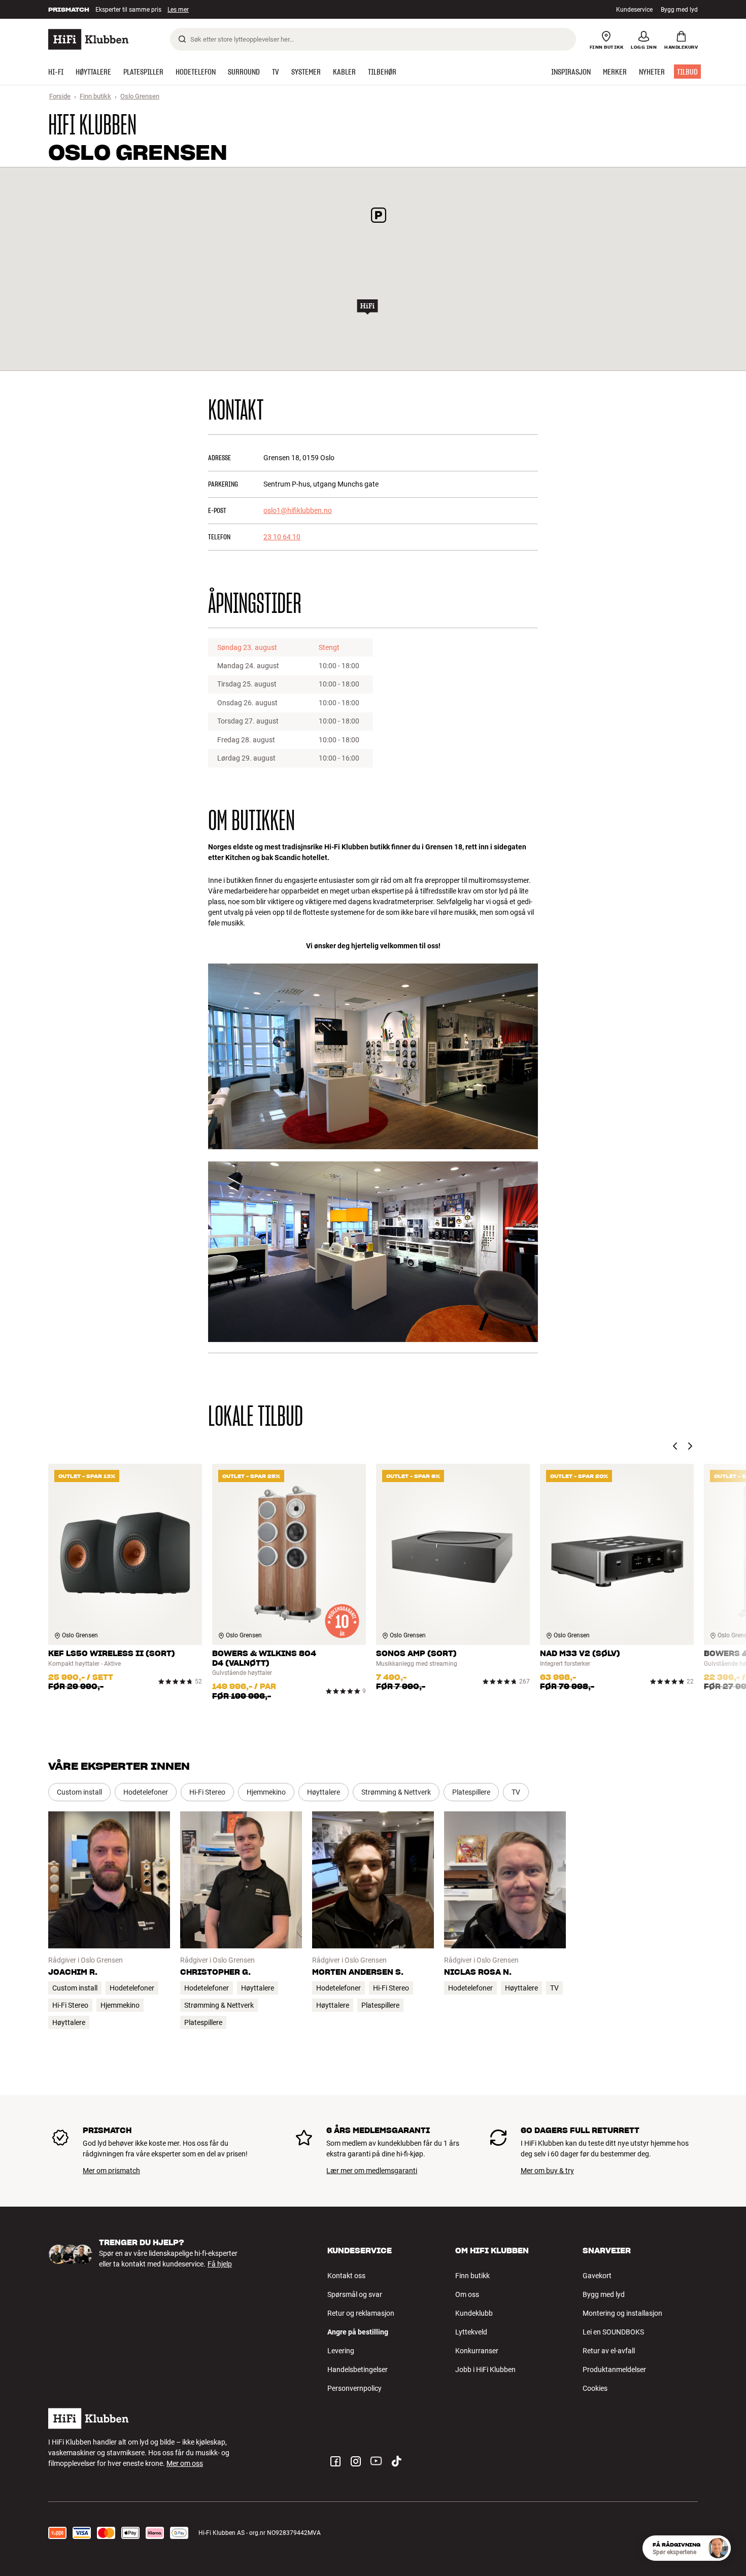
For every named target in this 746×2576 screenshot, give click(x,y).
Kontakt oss (346, 2276)
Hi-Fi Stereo (207, 1792)
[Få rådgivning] (718, 2548)
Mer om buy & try (547, 2171)
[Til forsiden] (88, 39)
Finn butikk (95, 96)
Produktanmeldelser (614, 2369)
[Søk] (182, 39)
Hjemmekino (266, 1792)
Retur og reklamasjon (361, 2313)
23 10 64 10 (282, 537)
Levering (341, 2351)
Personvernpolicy (354, 2388)
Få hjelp (220, 2264)
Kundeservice (634, 10)
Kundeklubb (474, 2313)
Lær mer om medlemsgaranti (372, 2171)
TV (516, 1792)
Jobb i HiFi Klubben (485, 2369)
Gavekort (597, 2276)
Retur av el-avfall (609, 2351)
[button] (367, 307)
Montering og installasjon (622, 2313)
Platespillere (471, 1792)
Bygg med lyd (679, 10)
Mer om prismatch (111, 2171)
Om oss (467, 2294)
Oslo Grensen (140, 96)
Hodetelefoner (146, 1792)
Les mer (179, 11)
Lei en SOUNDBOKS (613, 2332)
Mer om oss (185, 2463)
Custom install (79, 1792)
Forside (60, 96)
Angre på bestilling (358, 2332)
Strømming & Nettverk (396, 1792)
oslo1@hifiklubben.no (298, 510)
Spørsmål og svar (355, 2294)
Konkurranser (477, 2351)
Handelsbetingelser (358, 2369)
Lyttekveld (471, 2332)
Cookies (595, 2388)
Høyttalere (324, 1792)
